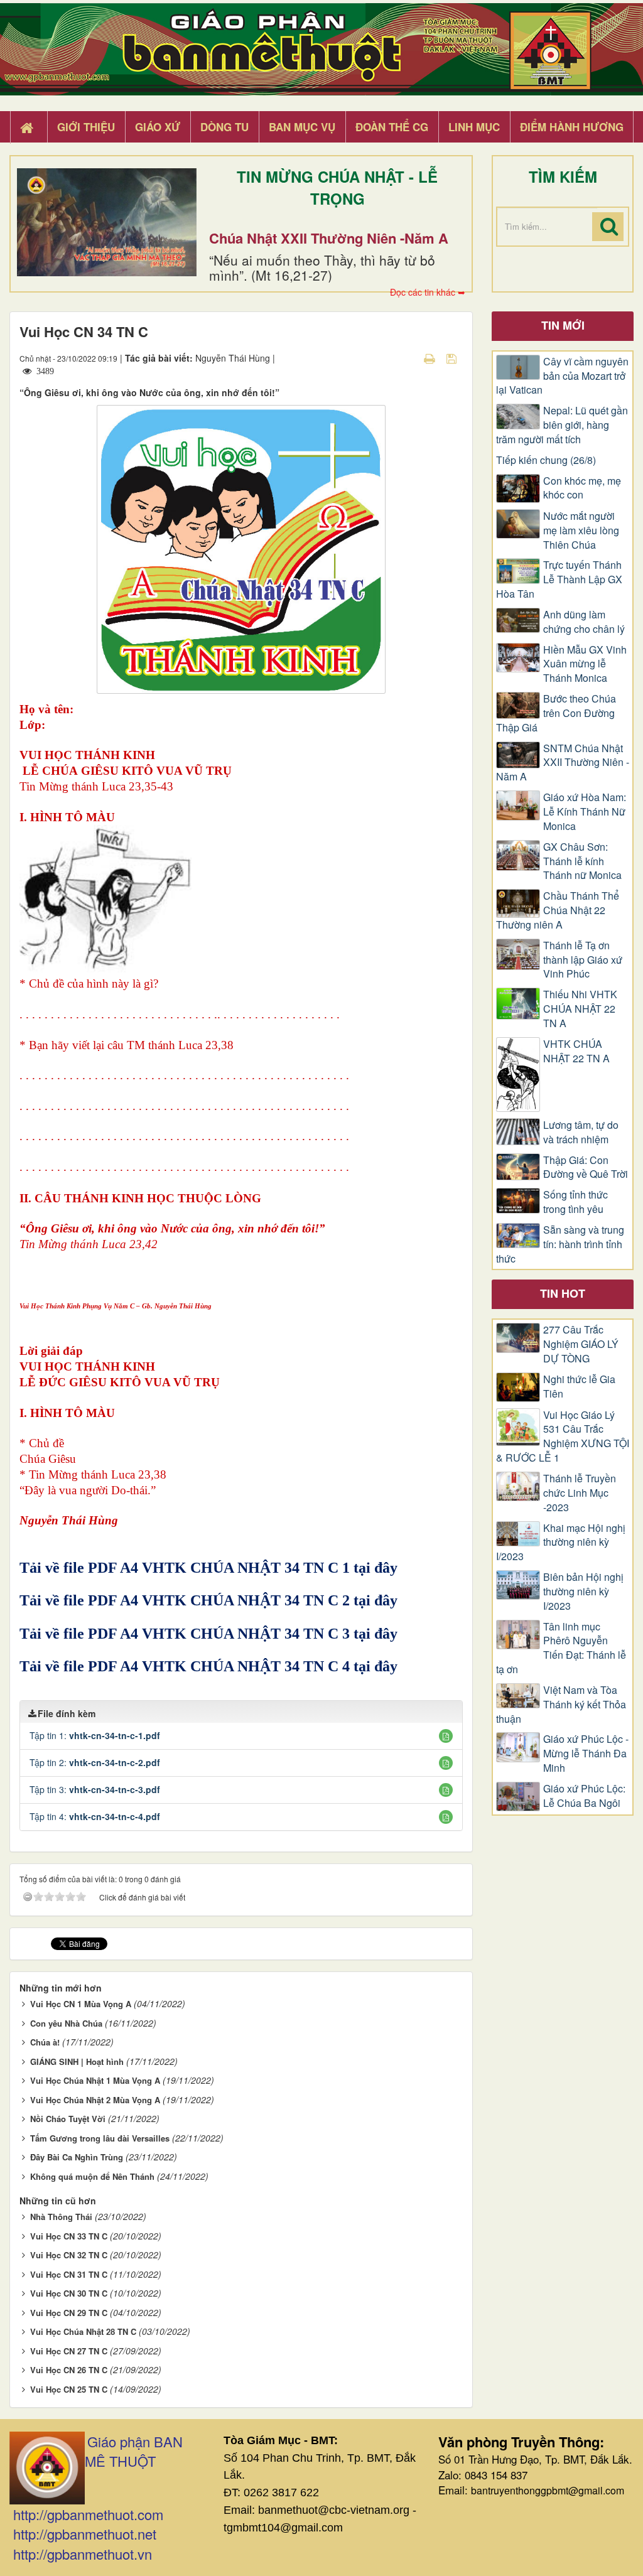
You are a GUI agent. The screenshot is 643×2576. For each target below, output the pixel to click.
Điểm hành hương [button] (572, 127)
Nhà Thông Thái (61, 2217)
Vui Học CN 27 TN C (69, 2351)
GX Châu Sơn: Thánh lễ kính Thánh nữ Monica (582, 861)
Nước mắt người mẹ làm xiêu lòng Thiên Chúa (581, 531)
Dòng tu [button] (224, 127)
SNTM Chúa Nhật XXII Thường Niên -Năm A (563, 763)
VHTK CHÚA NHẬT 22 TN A (576, 1051)
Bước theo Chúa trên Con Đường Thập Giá (556, 713)
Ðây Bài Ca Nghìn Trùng (77, 2157)
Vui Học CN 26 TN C (69, 2370)
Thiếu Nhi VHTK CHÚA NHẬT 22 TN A (580, 1009)
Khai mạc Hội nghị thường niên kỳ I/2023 (561, 1543)
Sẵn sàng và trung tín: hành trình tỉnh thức (560, 1244)
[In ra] (431, 358)
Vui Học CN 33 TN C (69, 2236)
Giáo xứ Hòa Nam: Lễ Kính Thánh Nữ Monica (585, 812)
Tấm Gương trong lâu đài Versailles (100, 2138)
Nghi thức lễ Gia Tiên (579, 1387)
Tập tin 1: (95, 1735)
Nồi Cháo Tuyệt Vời (68, 2119)
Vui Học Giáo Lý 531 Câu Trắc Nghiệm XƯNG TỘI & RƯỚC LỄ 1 (563, 1437)
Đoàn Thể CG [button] (392, 127)
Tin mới (563, 325)
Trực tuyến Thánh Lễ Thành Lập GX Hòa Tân (559, 579)
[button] (446, 1736)
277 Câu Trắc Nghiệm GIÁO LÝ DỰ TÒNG (581, 1344)
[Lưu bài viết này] (453, 358)
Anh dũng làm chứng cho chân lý (584, 622)
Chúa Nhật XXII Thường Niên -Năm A (329, 238)
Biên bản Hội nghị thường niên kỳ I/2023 (583, 1592)
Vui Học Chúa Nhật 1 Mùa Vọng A (95, 2080)
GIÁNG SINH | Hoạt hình (77, 2061)
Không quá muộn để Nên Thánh (92, 2176)
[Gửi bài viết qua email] (408, 358)
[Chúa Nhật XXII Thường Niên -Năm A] (107, 222)
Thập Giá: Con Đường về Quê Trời (586, 1167)
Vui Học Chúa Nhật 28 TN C (83, 2331)
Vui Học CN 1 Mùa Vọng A (81, 2004)
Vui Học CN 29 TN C (69, 2313)
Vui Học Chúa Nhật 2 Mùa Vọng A (95, 2100)
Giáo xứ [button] (158, 127)
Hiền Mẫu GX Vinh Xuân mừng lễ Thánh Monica (585, 664)
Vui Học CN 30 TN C (69, 2293)
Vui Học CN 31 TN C (69, 2274)
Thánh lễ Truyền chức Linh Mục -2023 (580, 1493)
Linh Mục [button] (474, 127)
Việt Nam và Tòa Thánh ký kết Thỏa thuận (561, 1705)
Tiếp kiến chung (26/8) (546, 460)
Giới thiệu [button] (86, 127)
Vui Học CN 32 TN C (69, 2255)
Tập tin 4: (95, 1816)
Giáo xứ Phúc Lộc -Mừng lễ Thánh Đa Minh (586, 1754)
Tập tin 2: (95, 1762)
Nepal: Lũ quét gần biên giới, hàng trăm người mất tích (562, 425)
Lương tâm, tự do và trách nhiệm (581, 1132)
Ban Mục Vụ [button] (302, 127)
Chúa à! (45, 2042)
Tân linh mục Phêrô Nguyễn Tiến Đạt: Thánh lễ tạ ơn (561, 1648)
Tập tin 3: (95, 1789)
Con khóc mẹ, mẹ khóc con (582, 488)
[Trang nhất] (28, 127)
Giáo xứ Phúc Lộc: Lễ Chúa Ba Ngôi (584, 1796)
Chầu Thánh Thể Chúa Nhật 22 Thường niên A (558, 910)
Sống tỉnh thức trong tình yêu (575, 1202)
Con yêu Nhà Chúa (66, 2023)
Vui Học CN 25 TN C (69, 2389)
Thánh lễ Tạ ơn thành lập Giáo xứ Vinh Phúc (583, 960)
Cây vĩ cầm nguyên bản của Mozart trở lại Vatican (562, 376)
